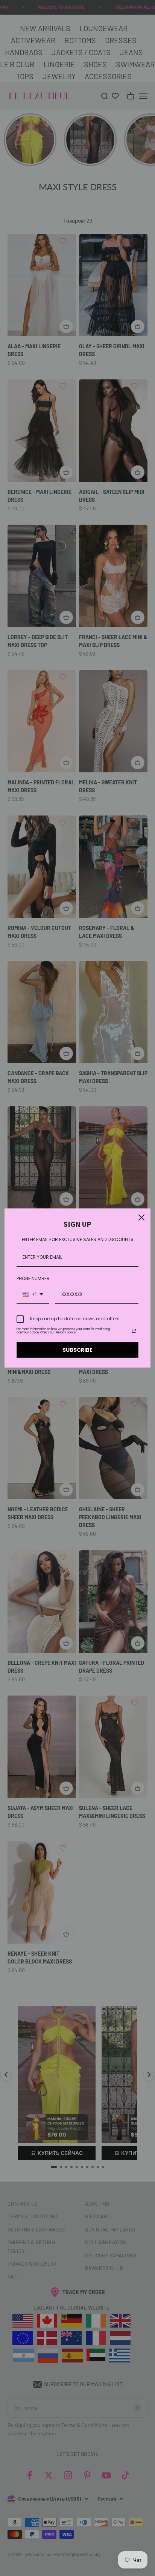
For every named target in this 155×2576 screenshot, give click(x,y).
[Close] (141, 1217)
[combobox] (33, 1295)
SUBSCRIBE (77, 1350)
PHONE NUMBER (33, 1278)
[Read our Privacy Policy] (134, 1331)
